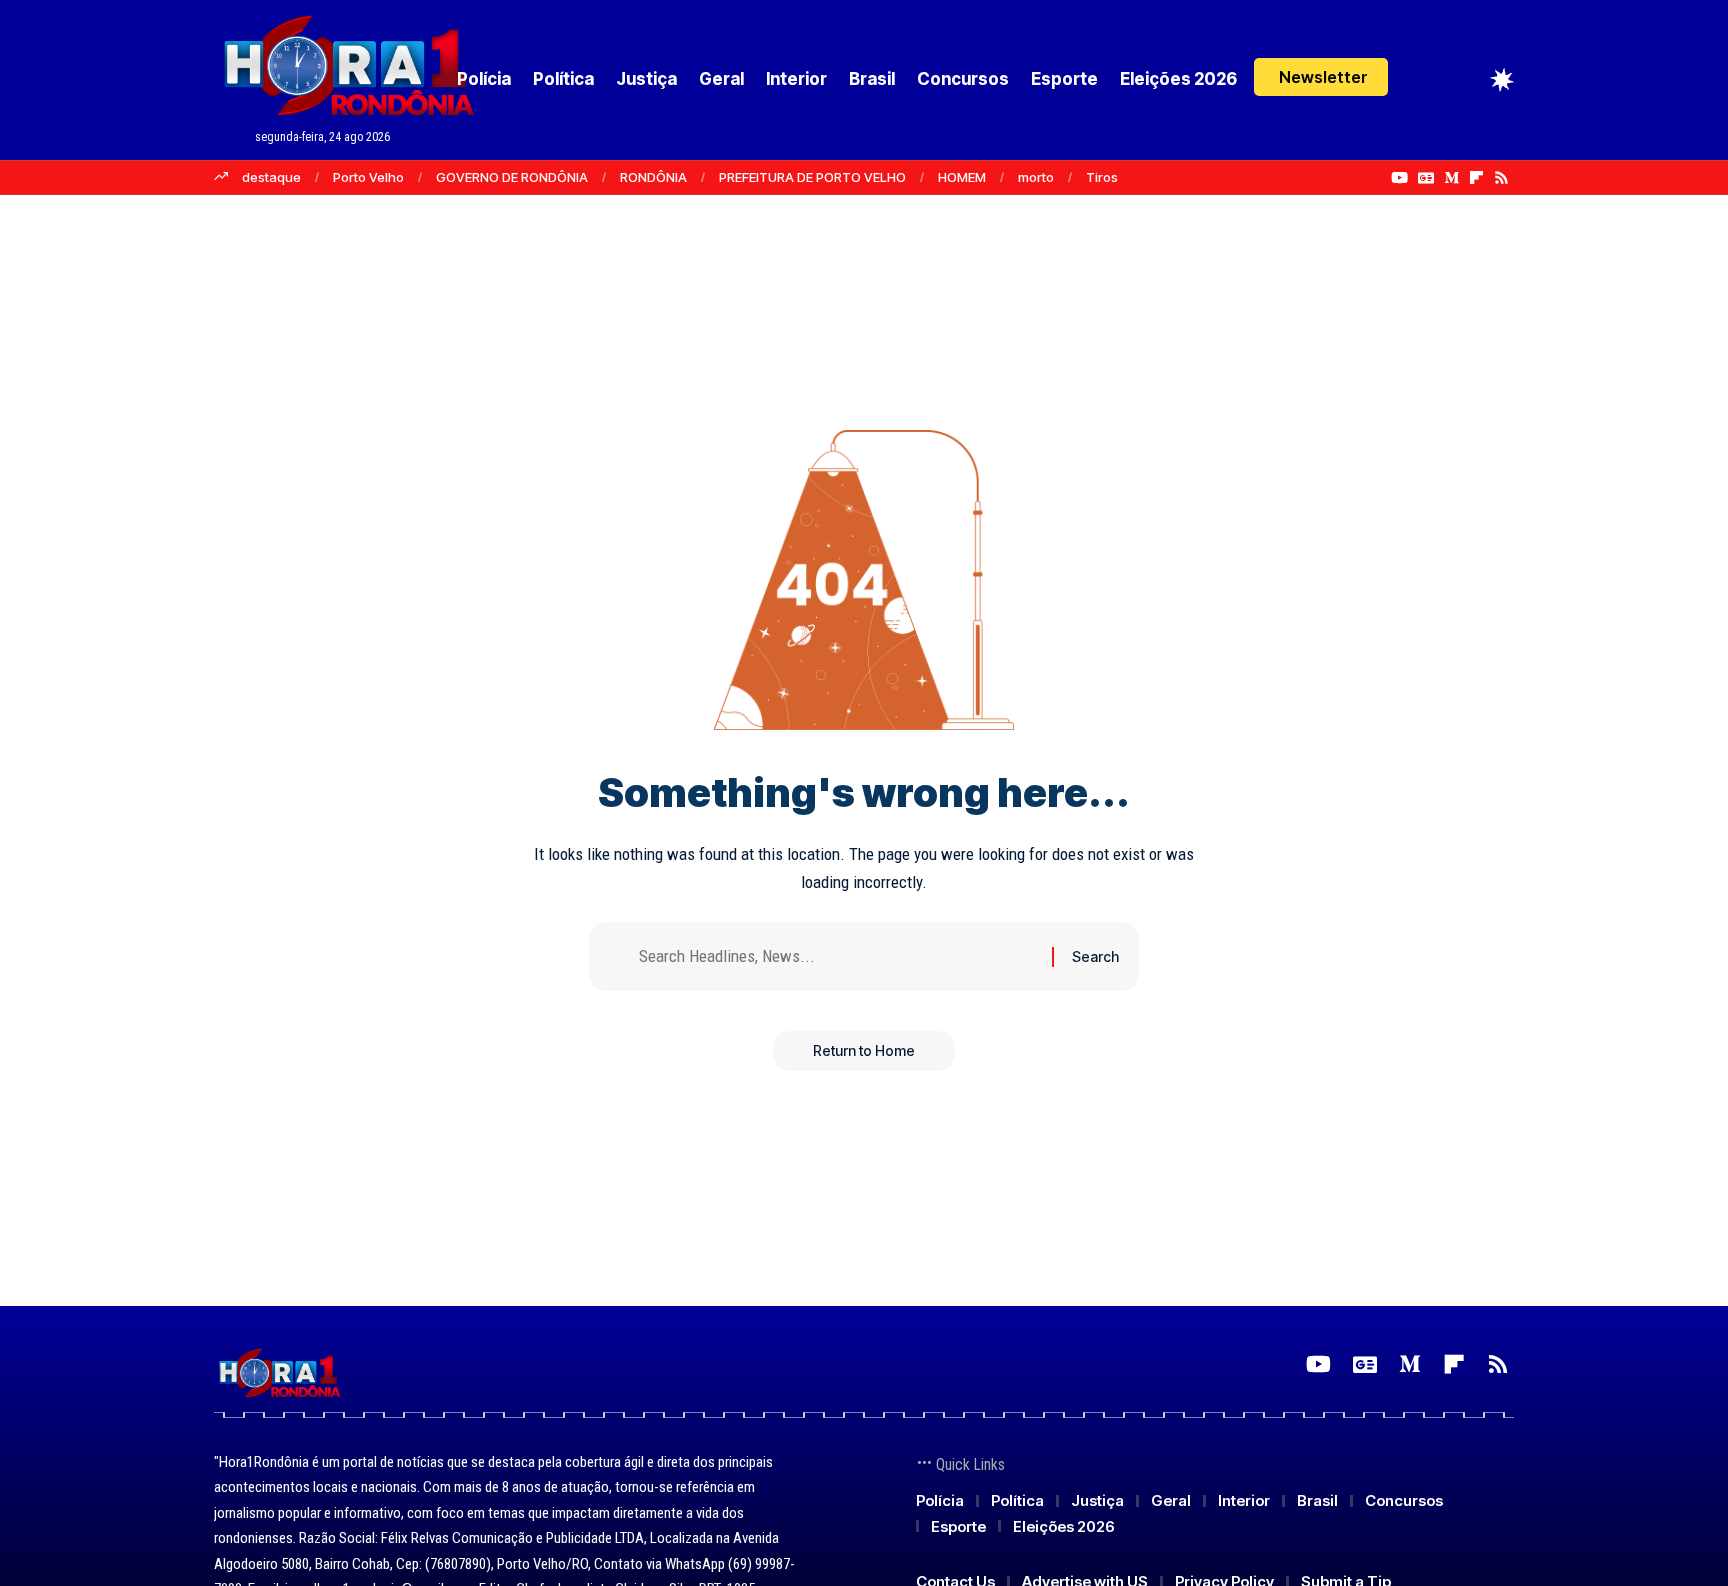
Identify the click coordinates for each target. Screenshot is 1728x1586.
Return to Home (864, 1050)
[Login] (1425, 79)
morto (1036, 177)
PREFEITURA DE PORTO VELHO (812, 177)
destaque (271, 177)
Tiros (1102, 177)
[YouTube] (1399, 178)
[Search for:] (838, 956)
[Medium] (1451, 178)
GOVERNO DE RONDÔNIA (512, 177)
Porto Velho (368, 177)
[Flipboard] (1476, 178)
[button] (1321, 77)
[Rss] (1501, 178)
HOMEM (962, 177)
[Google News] (1426, 178)
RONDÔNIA (653, 177)
